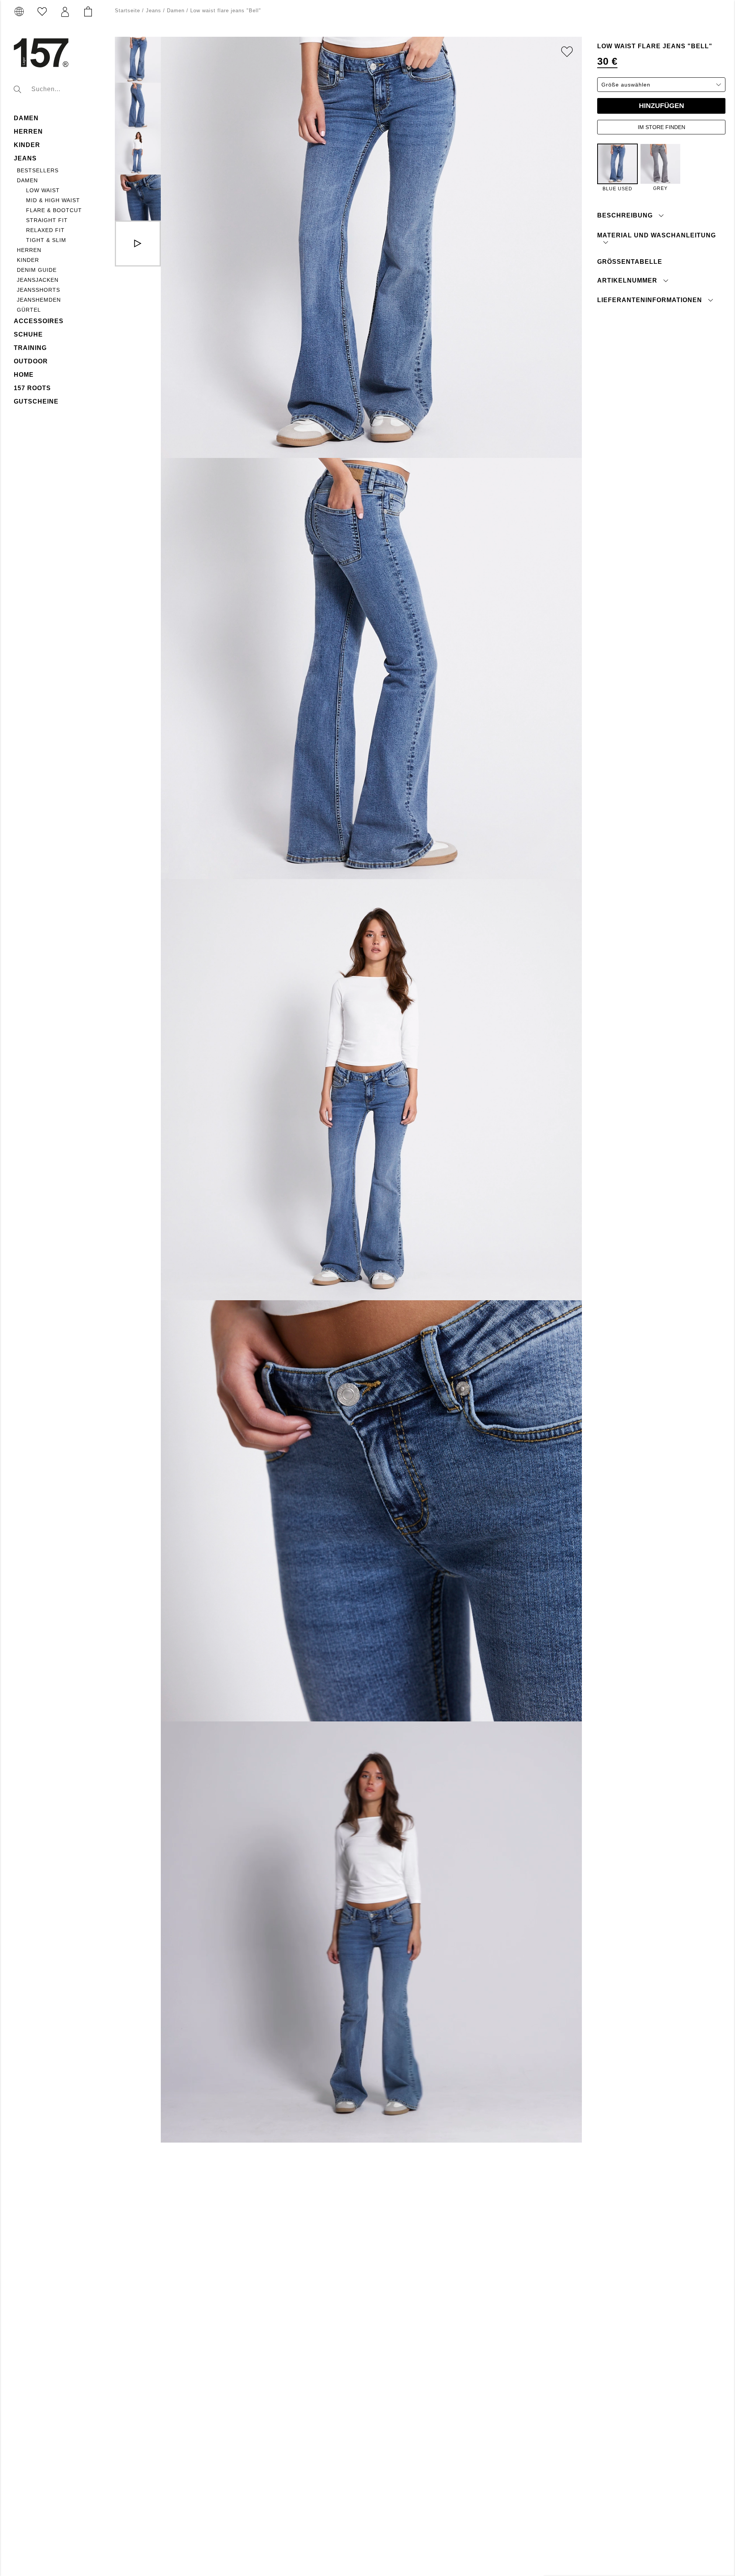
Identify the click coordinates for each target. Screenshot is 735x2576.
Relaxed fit (45, 230)
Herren (28, 132)
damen (26, 118)
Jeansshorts (38, 290)
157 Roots (32, 388)
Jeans (25, 158)
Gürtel (29, 310)
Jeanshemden (39, 300)
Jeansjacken (38, 280)
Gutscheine (36, 401)
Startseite (127, 11)
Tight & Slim (46, 240)
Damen (27, 180)
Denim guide (37, 270)
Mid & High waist (53, 200)
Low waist (43, 190)
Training (30, 348)
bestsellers (38, 170)
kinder (27, 145)
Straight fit (47, 220)
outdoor (31, 361)
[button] (65, 12)
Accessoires (39, 321)
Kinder (28, 260)
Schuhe (28, 334)
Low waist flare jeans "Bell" (226, 11)
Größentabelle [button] (630, 261)
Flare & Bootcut (54, 210)
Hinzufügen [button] (661, 106)
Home (24, 375)
